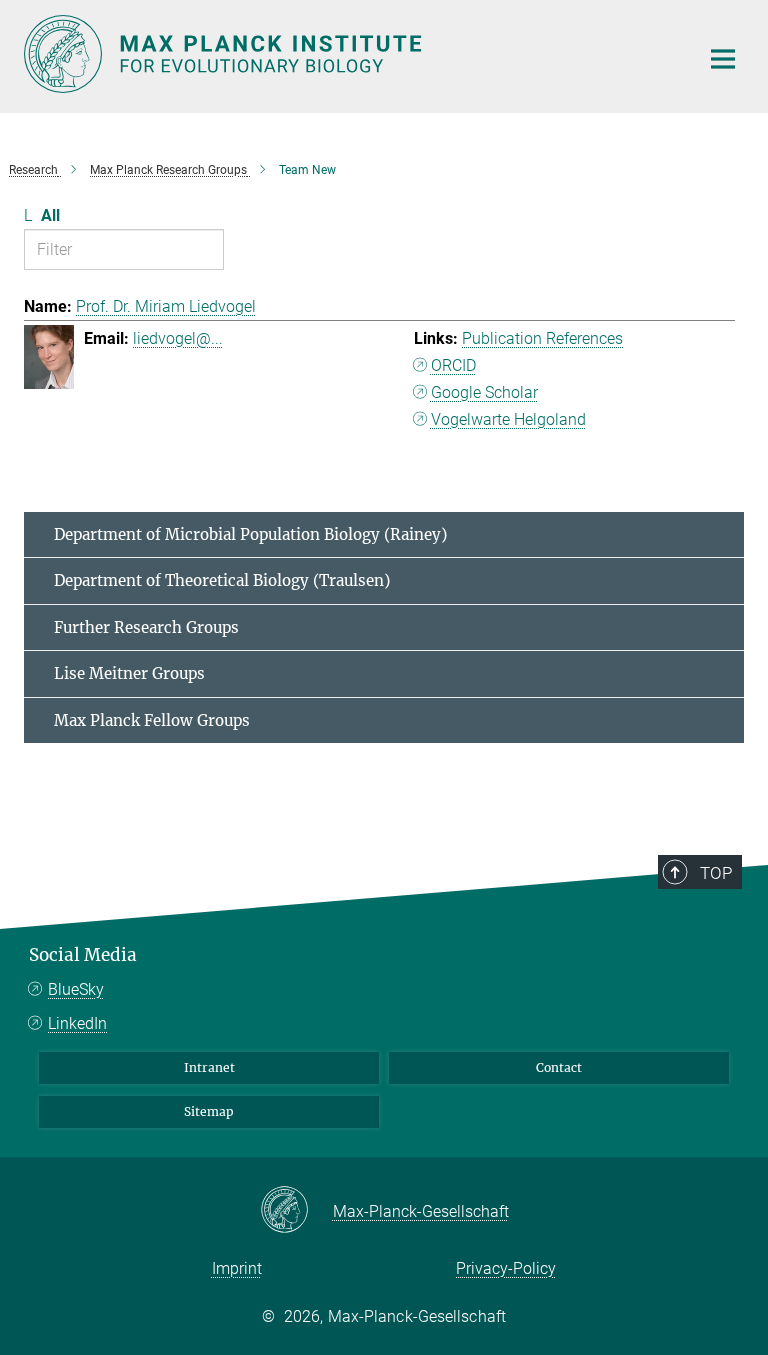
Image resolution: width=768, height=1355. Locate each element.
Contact (559, 1067)
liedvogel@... (178, 338)
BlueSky (76, 989)
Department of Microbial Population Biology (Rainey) (250, 534)
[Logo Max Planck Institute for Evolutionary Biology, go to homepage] (349, 54)
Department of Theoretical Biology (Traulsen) (222, 580)
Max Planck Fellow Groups (152, 720)
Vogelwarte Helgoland (508, 419)
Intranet (209, 1067)
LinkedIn (77, 1023)
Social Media (83, 955)
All (50, 215)
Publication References (542, 338)
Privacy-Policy (506, 1268)
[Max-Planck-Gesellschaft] (296, 1211)
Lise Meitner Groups (129, 673)
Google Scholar (484, 392)
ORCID (453, 365)
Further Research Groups (146, 627)
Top (716, 873)
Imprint (237, 1268)
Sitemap (209, 1111)
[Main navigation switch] (723, 59)
